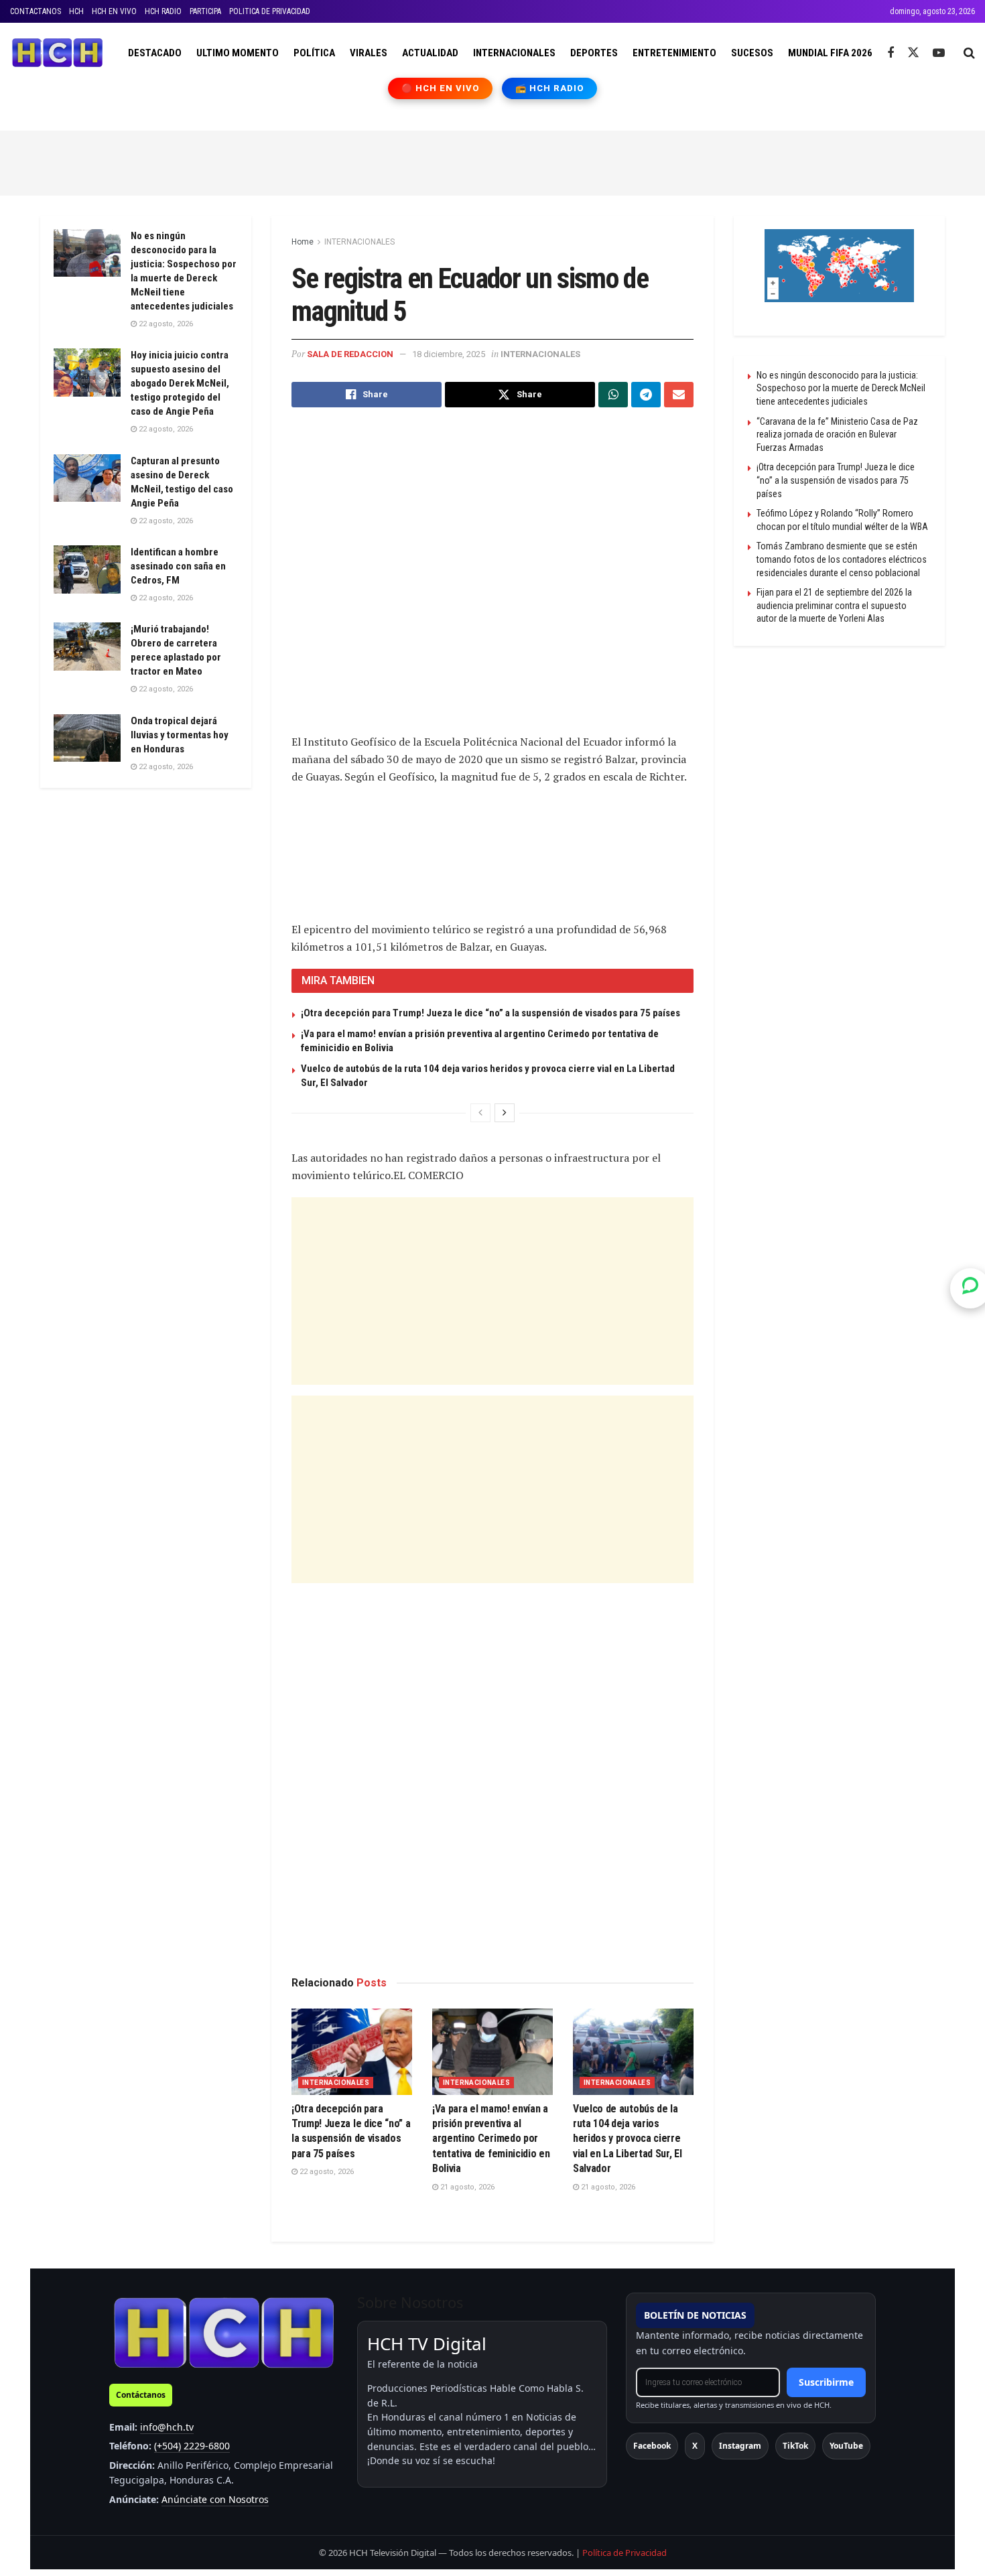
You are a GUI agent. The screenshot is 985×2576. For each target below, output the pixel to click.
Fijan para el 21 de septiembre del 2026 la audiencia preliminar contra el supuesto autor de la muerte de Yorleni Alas (834, 605)
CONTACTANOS (36, 11)
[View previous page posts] (480, 1113)
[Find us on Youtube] (939, 53)
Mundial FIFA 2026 (830, 53)
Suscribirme (826, 2382)
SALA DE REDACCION (350, 354)
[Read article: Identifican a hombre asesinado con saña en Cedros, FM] (87, 569)
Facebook (652, 2446)
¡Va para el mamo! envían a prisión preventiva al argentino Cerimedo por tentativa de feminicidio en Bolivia (491, 2139)
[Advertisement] (492, 161)
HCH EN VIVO (114, 11)
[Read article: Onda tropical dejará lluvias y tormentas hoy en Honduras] (87, 738)
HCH (76, 11)
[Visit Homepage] (57, 53)
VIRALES (369, 53)
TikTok (795, 2446)
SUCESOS (752, 53)
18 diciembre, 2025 (449, 354)
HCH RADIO (163, 11)
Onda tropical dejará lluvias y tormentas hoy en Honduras (180, 735)
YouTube (846, 2446)
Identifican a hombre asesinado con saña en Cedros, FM (178, 566)
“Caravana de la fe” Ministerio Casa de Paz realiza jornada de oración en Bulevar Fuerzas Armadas (837, 434)
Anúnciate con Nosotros (215, 2499)
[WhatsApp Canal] (970, 1288)
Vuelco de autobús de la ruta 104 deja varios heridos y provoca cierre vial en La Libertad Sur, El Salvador (627, 2139)
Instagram (740, 2446)
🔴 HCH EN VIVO (441, 88)
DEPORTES (594, 53)
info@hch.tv (167, 2427)
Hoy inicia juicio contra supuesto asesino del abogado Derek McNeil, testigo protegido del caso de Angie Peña (180, 383)
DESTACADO (155, 53)
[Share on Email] (679, 395)
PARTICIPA (205, 11)
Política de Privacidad (625, 2553)
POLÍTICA (314, 53)
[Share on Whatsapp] (613, 395)
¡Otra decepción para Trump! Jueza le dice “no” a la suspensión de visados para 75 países (490, 1013)
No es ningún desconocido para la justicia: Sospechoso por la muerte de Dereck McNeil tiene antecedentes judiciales (841, 388)
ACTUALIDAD (430, 53)
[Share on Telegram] (646, 395)
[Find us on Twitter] (913, 53)
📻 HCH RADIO (549, 88)
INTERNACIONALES (514, 53)
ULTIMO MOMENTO (238, 53)
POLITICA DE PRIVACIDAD (270, 11)
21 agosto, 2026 (466, 2187)
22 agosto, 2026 (326, 2172)
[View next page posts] (505, 1113)
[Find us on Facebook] (891, 53)
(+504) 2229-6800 (192, 2446)
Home (303, 242)
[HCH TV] (224, 2332)
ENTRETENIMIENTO (674, 53)
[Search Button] (969, 53)
